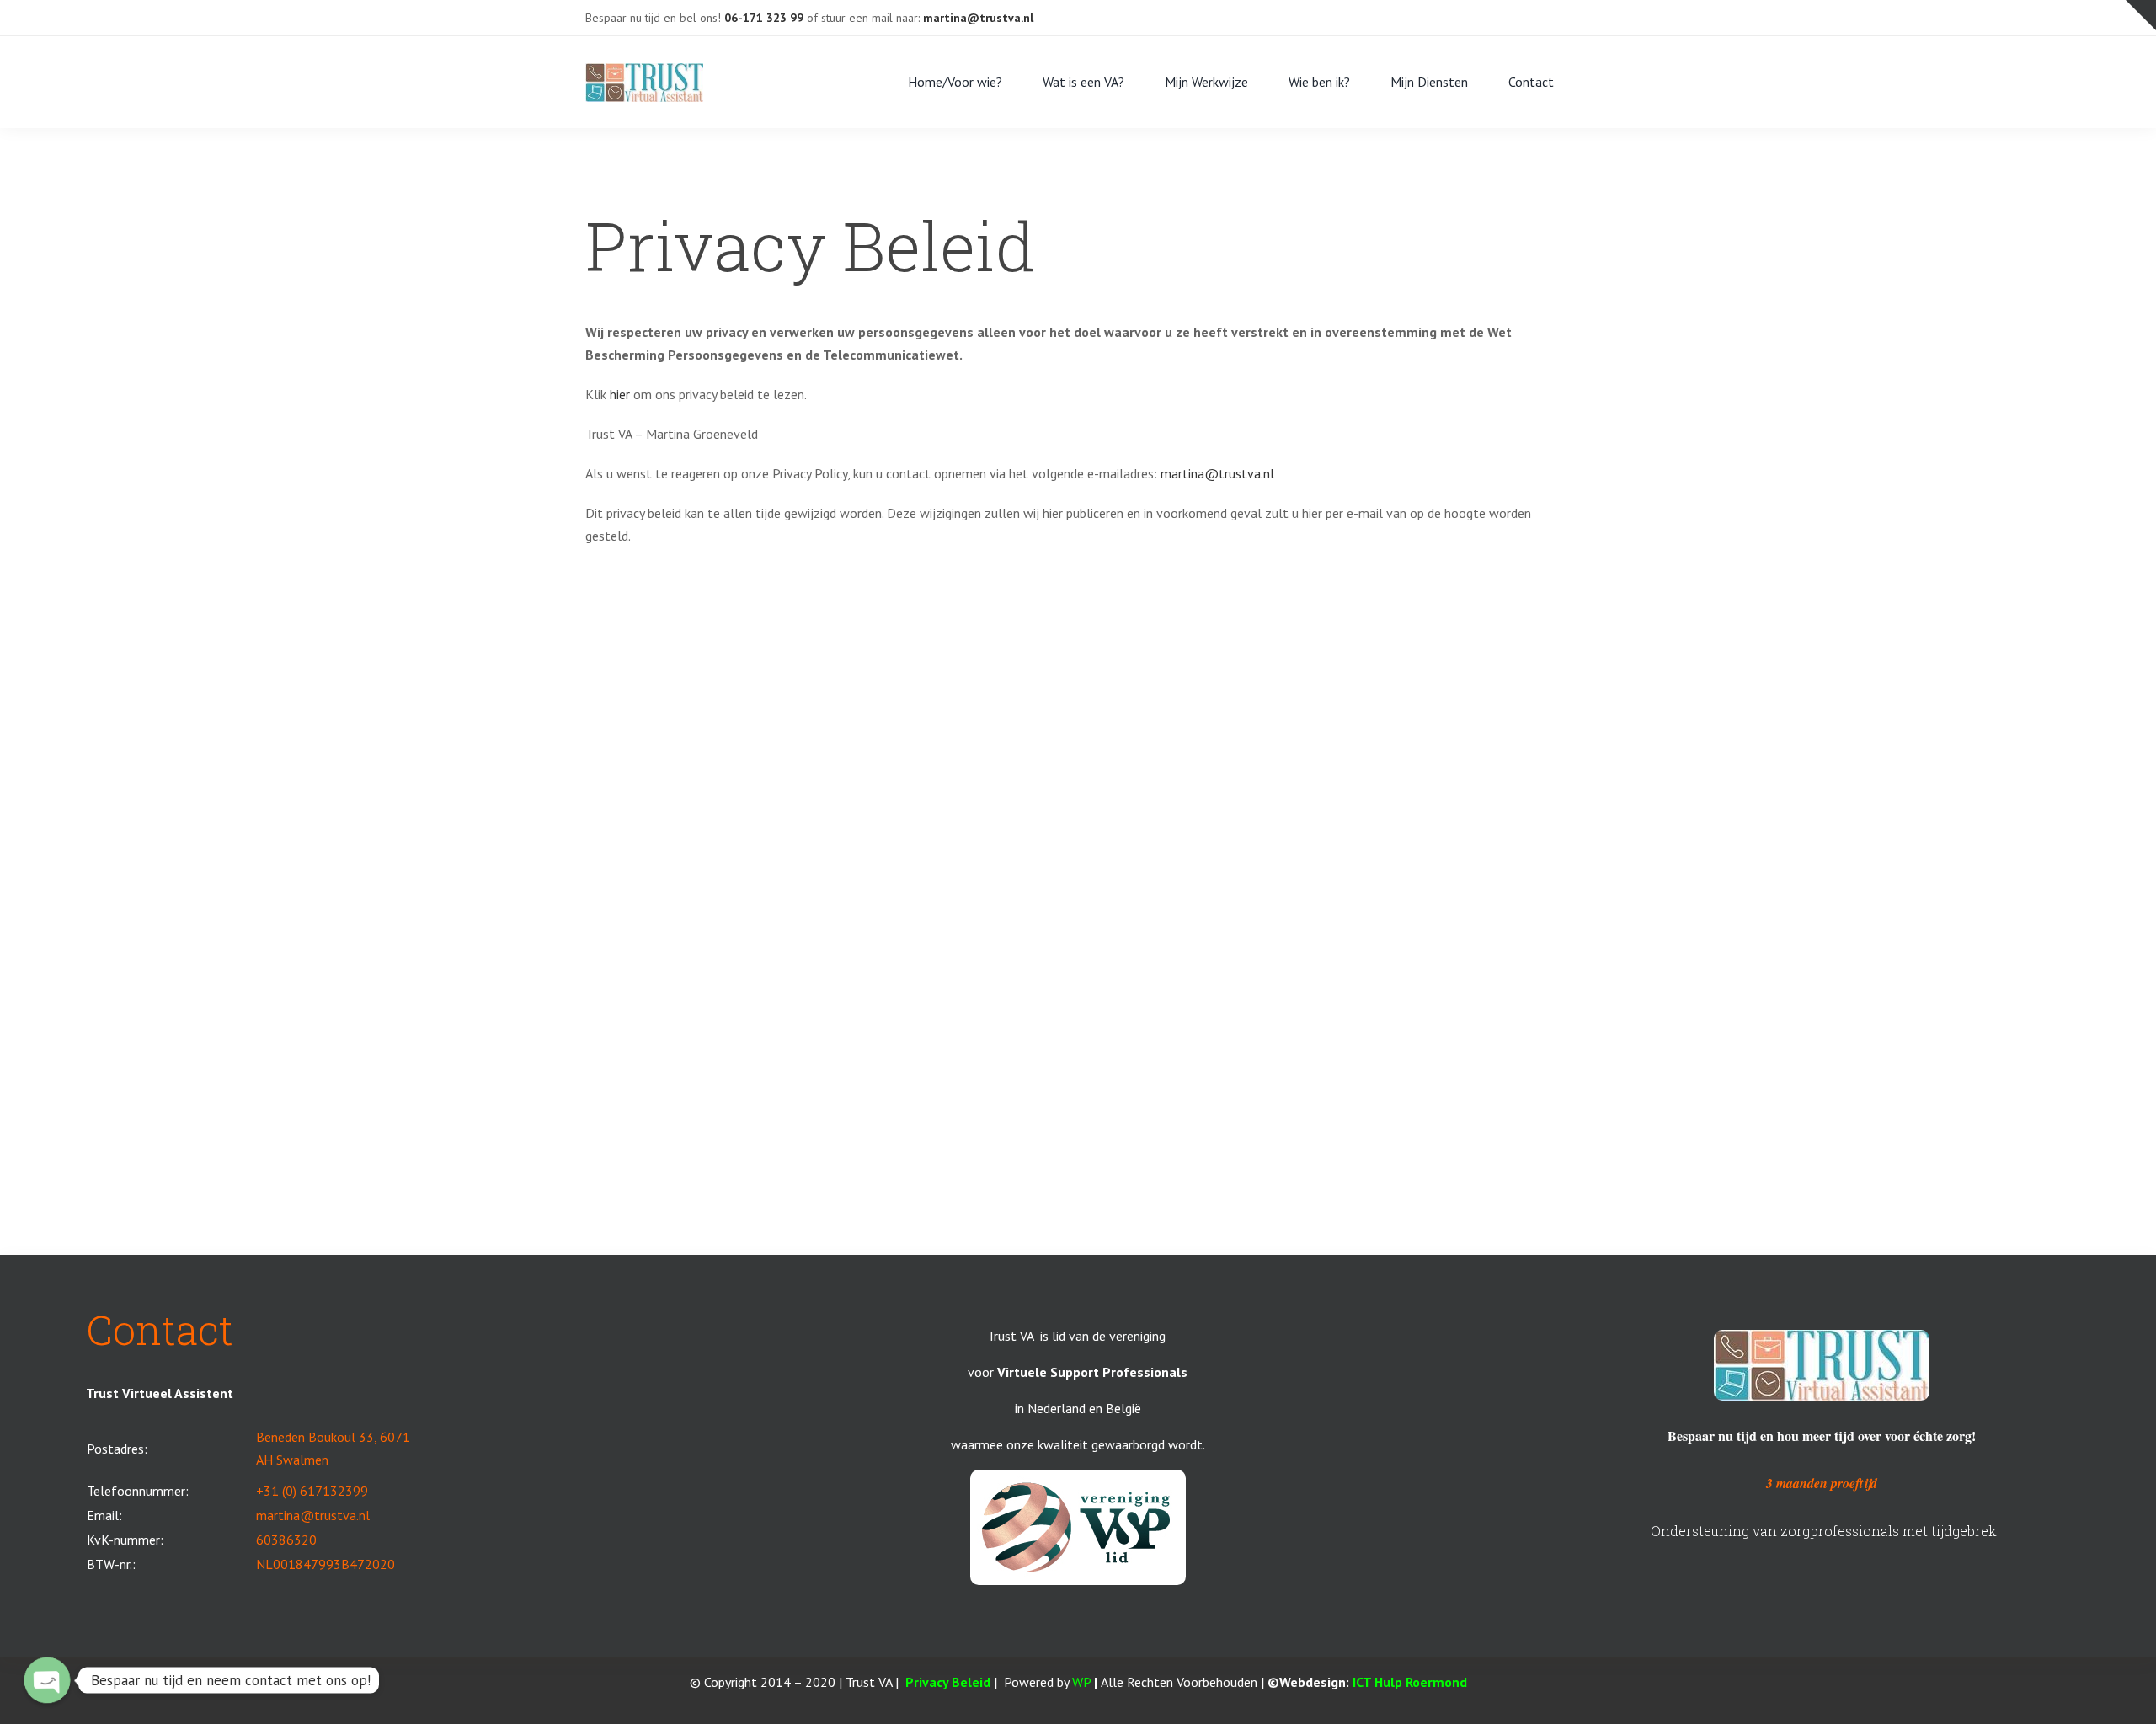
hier (620, 394)
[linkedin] (1512, 18)
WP (1081, 1682)
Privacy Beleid (948, 1682)
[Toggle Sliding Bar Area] (2141, 15)
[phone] (1566, 18)
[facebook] (1458, 18)
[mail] (1485, 18)
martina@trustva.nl (1217, 473)
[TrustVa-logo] (644, 70)
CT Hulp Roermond (1412, 1682)
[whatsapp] (1539, 18)
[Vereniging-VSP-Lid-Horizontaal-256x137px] (1078, 1476)
